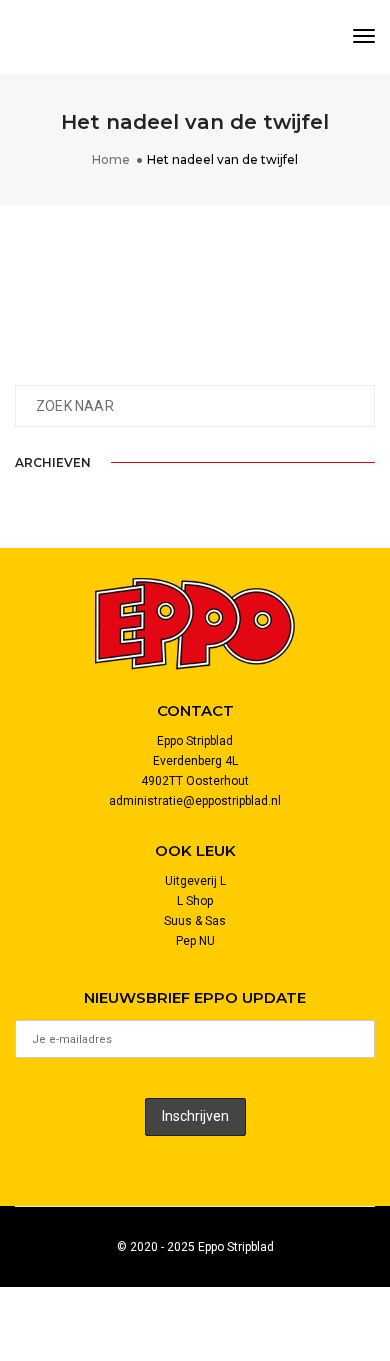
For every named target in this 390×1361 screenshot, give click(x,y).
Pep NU (195, 941)
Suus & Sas (195, 921)
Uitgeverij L (195, 881)
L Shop (195, 901)
